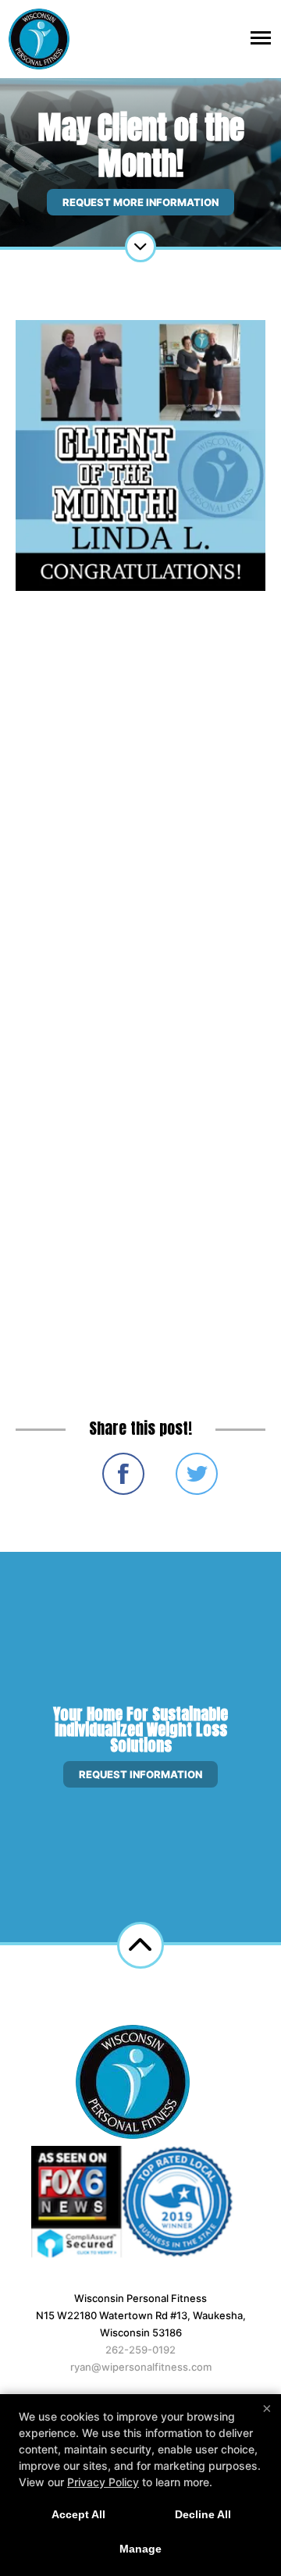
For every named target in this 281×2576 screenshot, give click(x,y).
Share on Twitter (197, 1474)
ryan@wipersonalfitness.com (141, 2367)
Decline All (203, 2514)
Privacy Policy (103, 2482)
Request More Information (140, 202)
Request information (140, 1774)
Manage (140, 2549)
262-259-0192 (140, 2350)
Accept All (78, 2514)
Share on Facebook (123, 1474)
